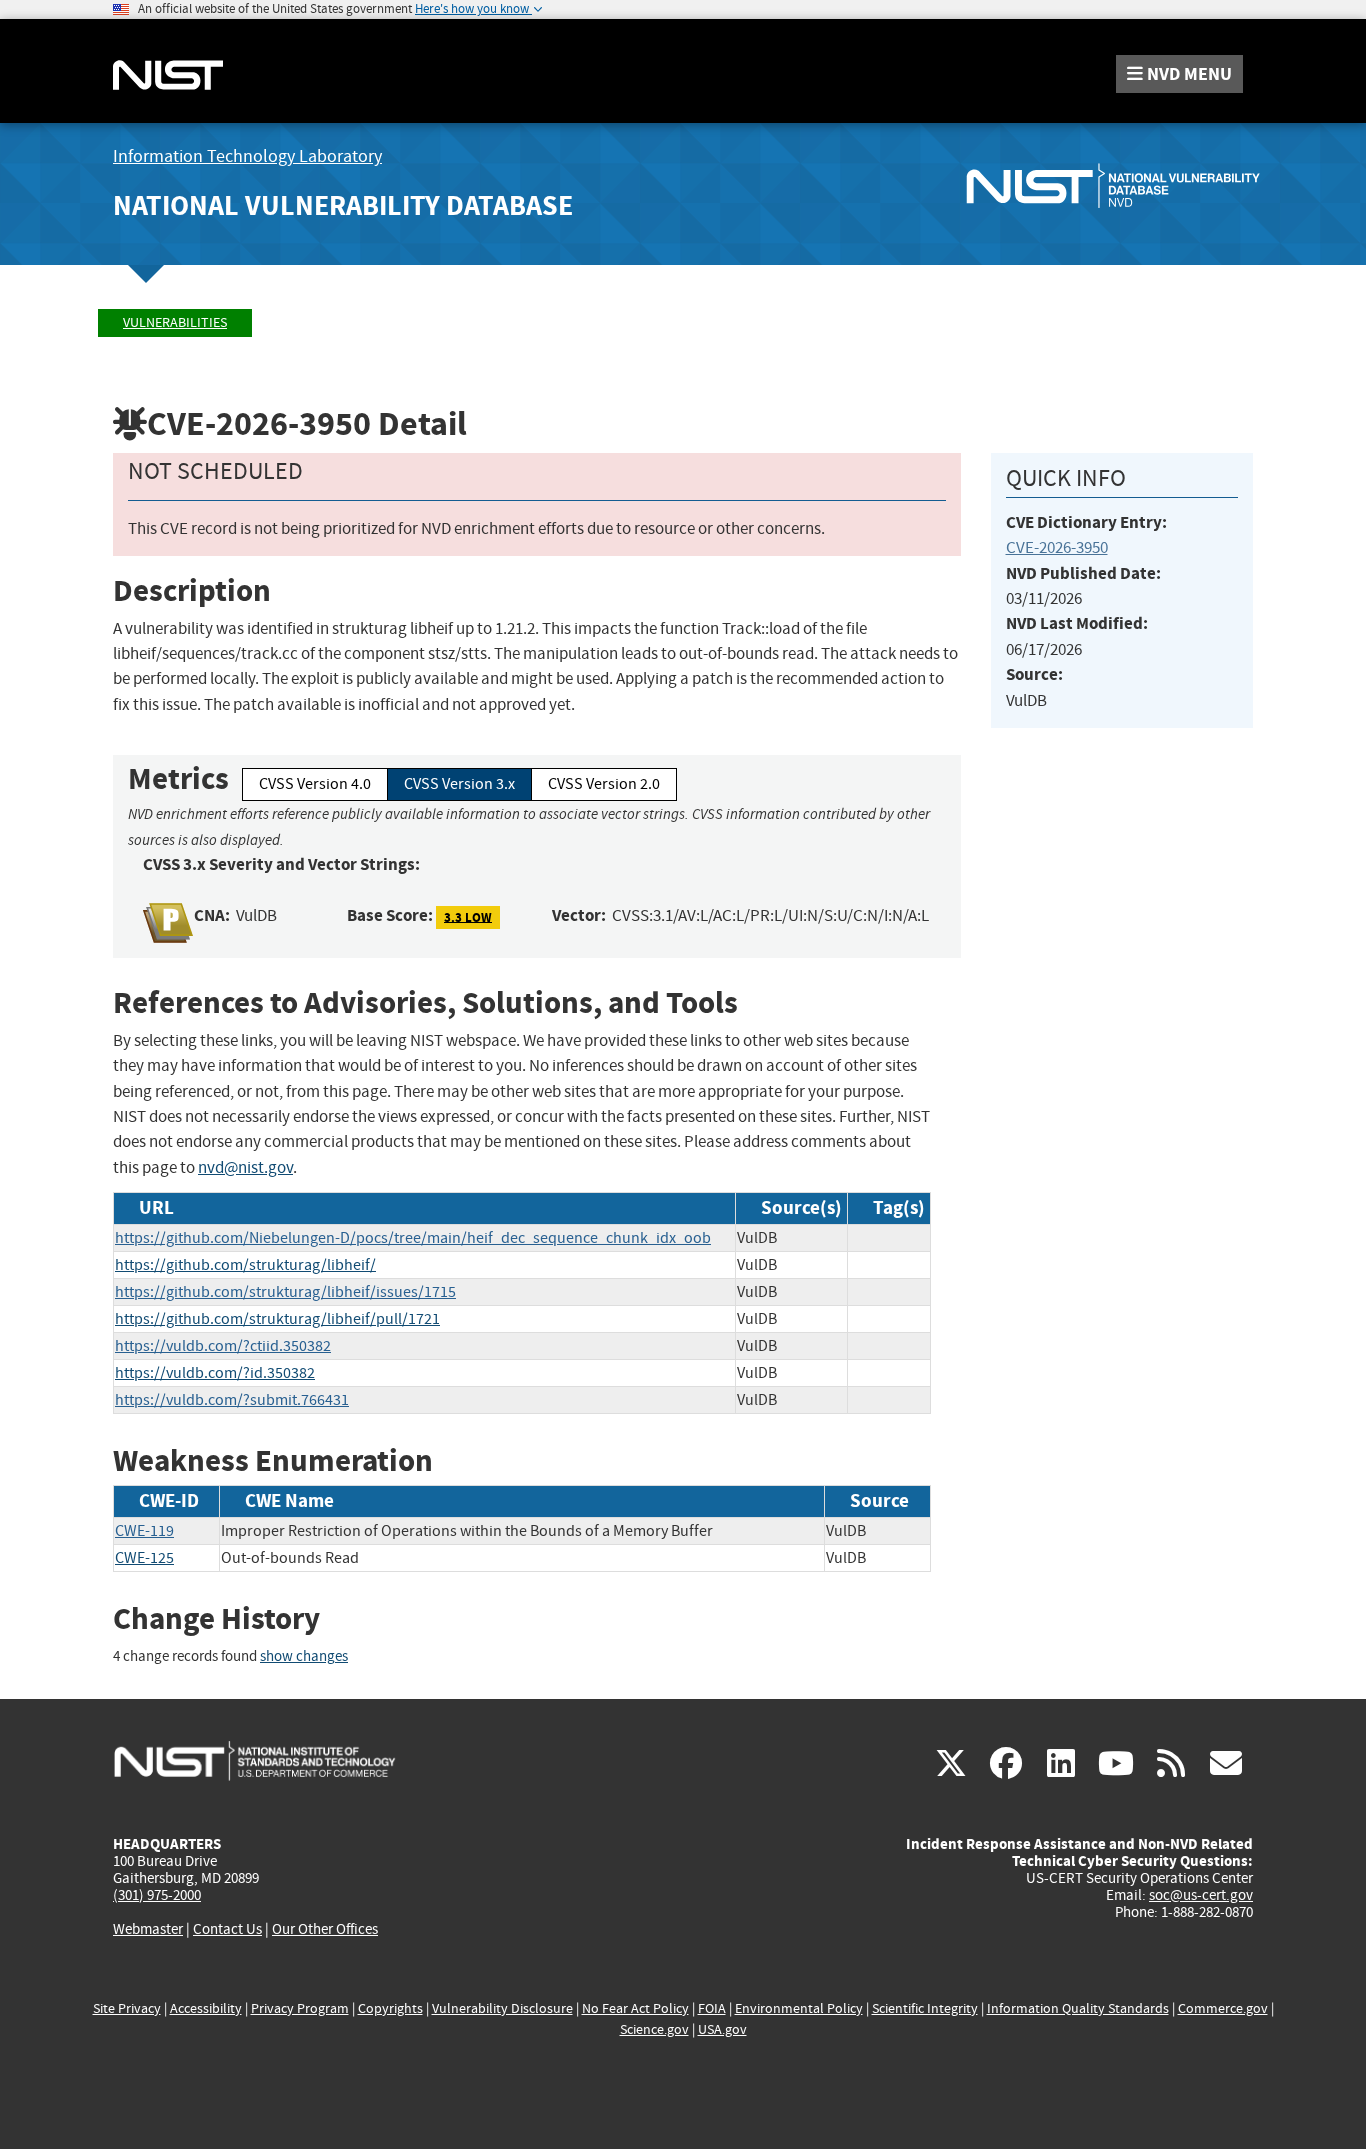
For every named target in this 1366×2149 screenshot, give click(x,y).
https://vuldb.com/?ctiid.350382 (223, 1346)
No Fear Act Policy (635, 2008)
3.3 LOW (468, 916)
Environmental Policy (799, 2008)
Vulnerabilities (175, 322)
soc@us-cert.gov (1201, 1895)
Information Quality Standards (1078, 2008)
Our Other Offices (325, 1929)
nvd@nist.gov (245, 1167)
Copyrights (390, 2008)
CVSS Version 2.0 (604, 784)
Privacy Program (300, 2008)
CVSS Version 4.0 (315, 784)
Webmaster (148, 1929)
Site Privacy (127, 2008)
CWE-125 (144, 1558)
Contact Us (227, 1929)
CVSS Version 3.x (459, 784)
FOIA (712, 2008)
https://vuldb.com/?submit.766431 (232, 1400)
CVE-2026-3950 (1057, 547)
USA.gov (722, 2029)
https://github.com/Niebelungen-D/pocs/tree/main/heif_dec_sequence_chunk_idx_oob (413, 1238)
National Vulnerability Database (343, 205)
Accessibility (206, 2008)
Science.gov (654, 2029)
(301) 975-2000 (157, 1895)
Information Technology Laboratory (247, 156)
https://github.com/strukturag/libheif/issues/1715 (285, 1292)
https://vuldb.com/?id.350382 (215, 1373)
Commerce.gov (1223, 2008)
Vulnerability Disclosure (502, 2008)
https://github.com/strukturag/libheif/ (245, 1265)
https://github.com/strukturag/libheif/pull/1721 (277, 1319)
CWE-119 (144, 1531)
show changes (304, 1656)
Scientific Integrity (925, 2008)
